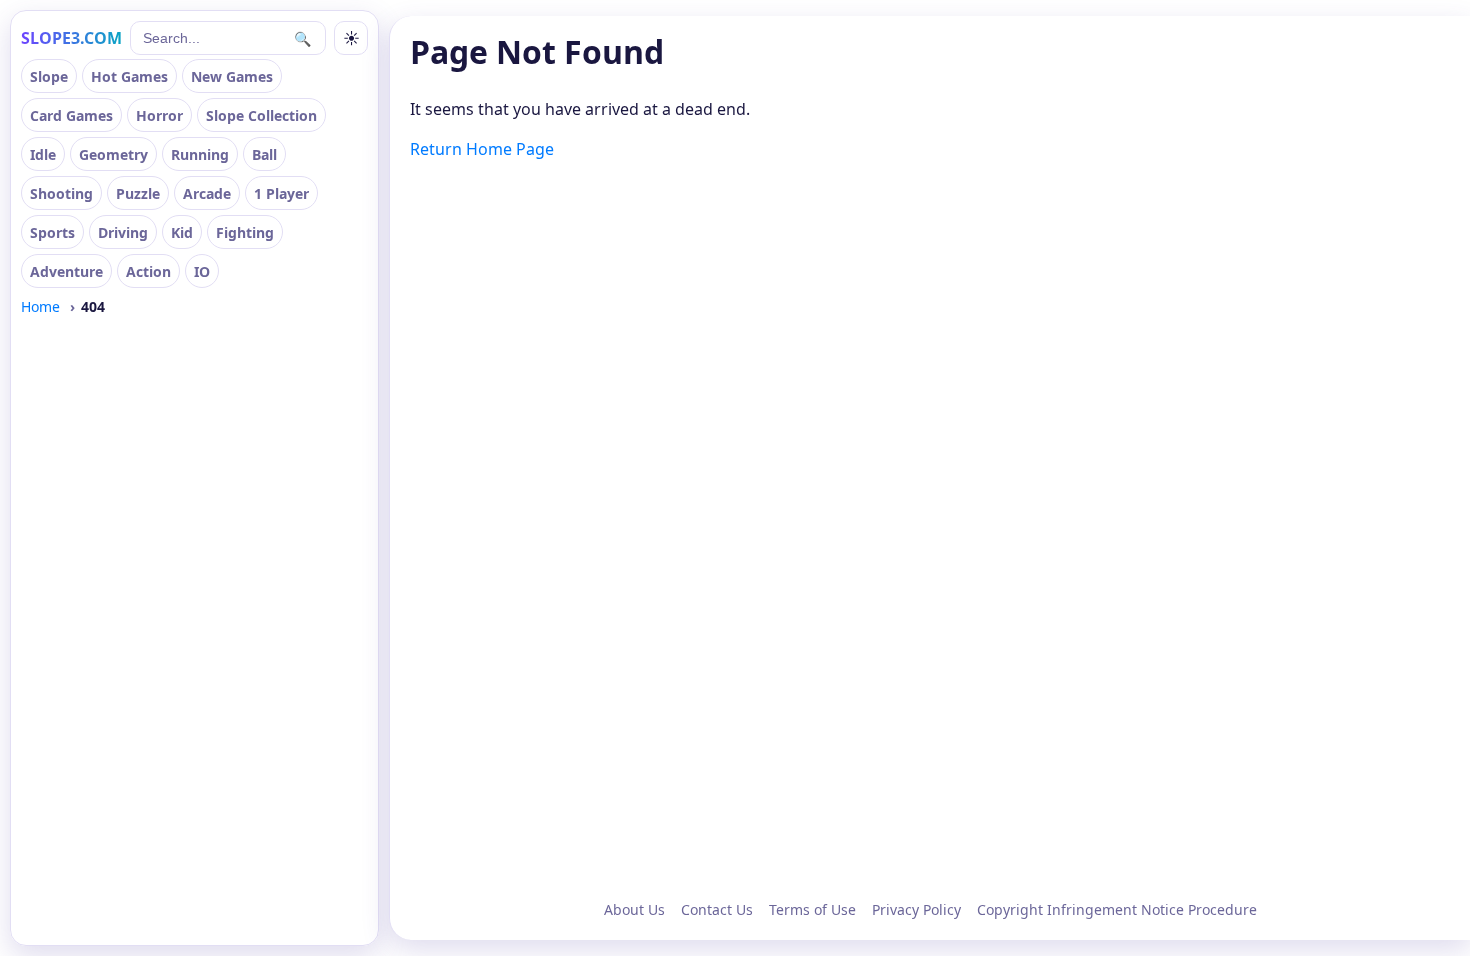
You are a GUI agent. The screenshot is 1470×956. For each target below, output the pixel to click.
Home (40, 306)
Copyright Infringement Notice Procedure (1117, 909)
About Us (634, 909)
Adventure (66, 271)
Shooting (61, 193)
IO (202, 271)
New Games (232, 76)
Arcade (207, 193)
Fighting (245, 232)
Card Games (71, 115)
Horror (159, 115)
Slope (49, 76)
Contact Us (717, 909)
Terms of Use (812, 909)
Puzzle (138, 193)
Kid (182, 232)
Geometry (113, 154)
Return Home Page (482, 149)
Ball (264, 154)
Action (148, 271)
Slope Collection (261, 115)
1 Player (281, 193)
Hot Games (129, 76)
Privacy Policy (916, 909)
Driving (123, 232)
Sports (52, 232)
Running (200, 154)
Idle (43, 154)
